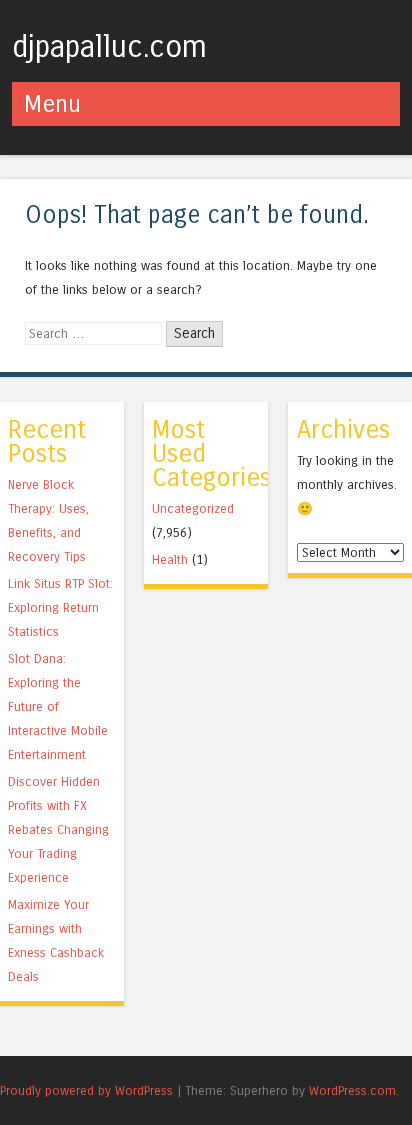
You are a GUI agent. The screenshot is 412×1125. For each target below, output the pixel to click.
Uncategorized (193, 508)
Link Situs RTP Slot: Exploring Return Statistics (60, 607)
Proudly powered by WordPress (86, 1090)
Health (170, 559)
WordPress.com (352, 1090)
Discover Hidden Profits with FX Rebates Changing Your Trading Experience (58, 829)
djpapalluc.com (109, 47)
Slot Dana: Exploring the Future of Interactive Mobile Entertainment (58, 706)
